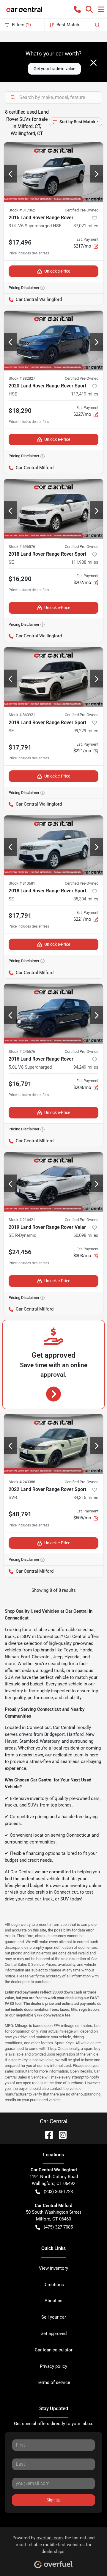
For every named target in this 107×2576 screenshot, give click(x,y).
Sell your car (54, 2317)
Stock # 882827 (22, 378)
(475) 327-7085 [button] (58, 2227)
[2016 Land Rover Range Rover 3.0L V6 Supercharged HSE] (53, 172)
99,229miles (86, 731)
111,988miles (85, 562)
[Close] (93, 63)
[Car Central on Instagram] (60, 2134)
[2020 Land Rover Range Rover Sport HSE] (53, 340)
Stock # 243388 (22, 1482)
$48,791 (20, 1514)
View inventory (53, 2268)
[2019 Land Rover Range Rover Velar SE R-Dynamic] (53, 1182)
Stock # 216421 (22, 1220)
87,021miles (86, 226)
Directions (54, 2285)
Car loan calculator (54, 2350)
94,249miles (86, 1067)
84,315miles (86, 1498)
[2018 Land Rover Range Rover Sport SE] (53, 509)
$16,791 (20, 1084)
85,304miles (86, 899)
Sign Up (54, 2500)
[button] (77, 9)
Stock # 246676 (22, 1051)
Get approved (53, 2334)
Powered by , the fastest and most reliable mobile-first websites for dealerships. (53, 2545)
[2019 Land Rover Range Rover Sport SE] (53, 677)
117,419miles (85, 394)
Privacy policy (53, 2366)
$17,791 (20, 747)
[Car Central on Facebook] (47, 2134)
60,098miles (86, 1235)
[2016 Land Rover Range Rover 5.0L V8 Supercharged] (53, 1013)
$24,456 (20, 1252)
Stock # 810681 (22, 883)
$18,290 (20, 411)
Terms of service (53, 2382)
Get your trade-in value (54, 69)
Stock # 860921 (22, 715)
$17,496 (20, 242)
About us (53, 2301)
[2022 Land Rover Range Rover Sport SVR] (53, 1444)
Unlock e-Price (57, 271)
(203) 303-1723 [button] (58, 2192)
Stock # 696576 (22, 547)
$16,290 (20, 579)
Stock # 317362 (22, 210)
